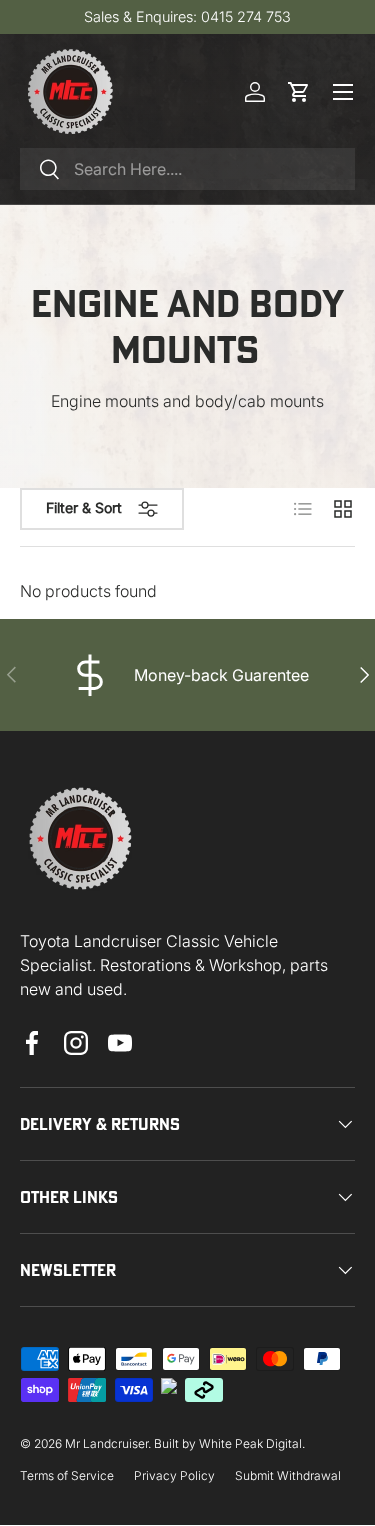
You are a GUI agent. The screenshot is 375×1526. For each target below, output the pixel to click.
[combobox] (187, 169)
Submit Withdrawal (288, 1475)
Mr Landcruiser (106, 1443)
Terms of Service (67, 1475)
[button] (299, 92)
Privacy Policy (174, 1475)
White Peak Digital (250, 1443)
